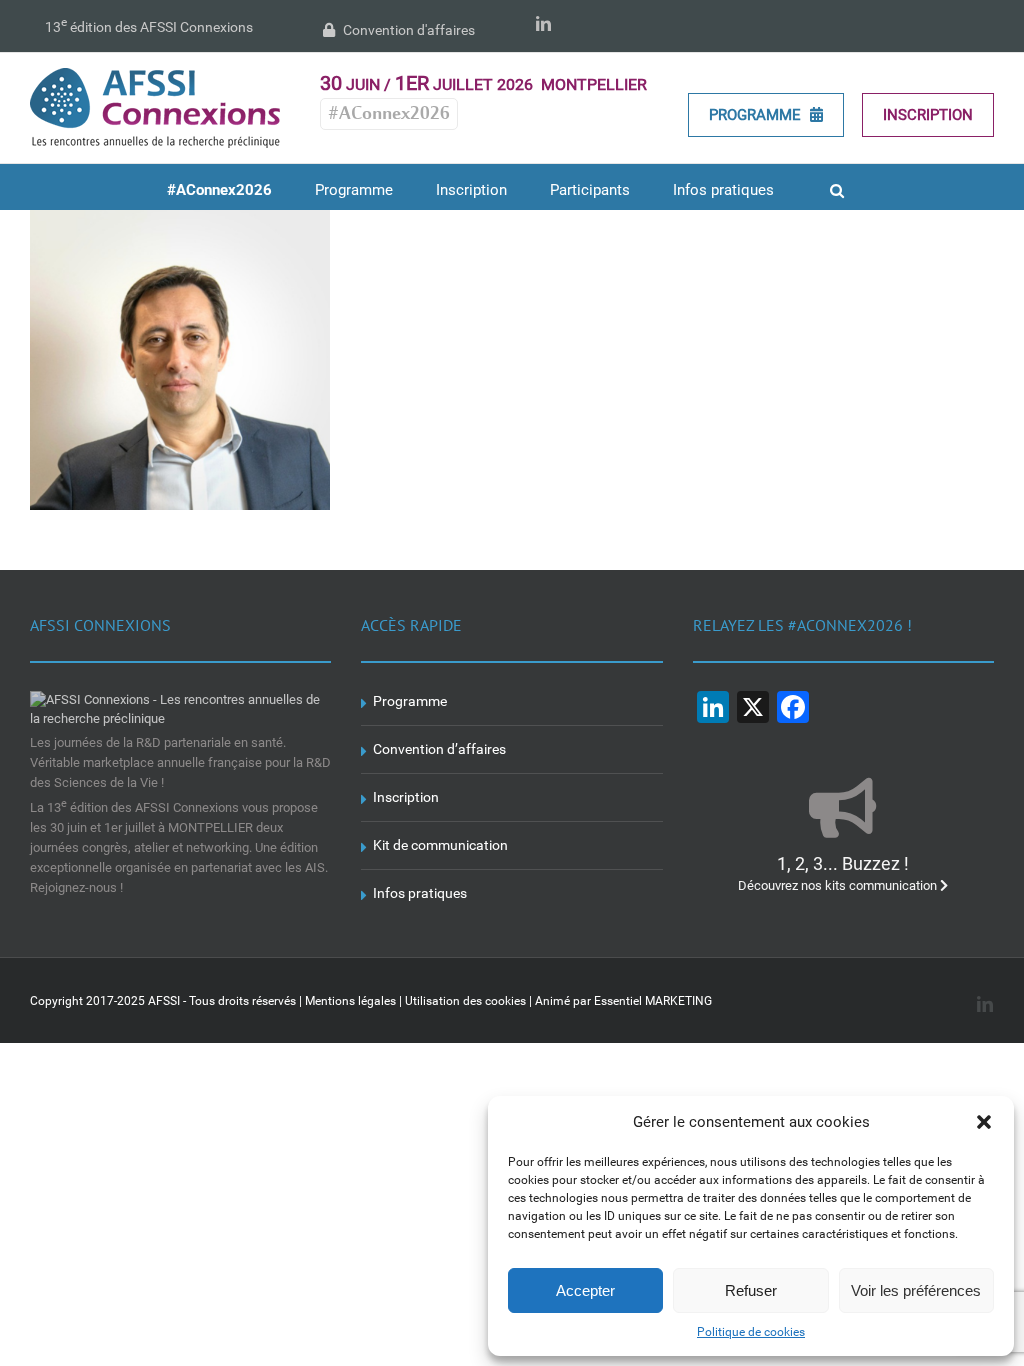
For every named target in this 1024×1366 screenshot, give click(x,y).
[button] (984, 1122)
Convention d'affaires (407, 30)
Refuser (751, 1290)
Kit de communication (440, 845)
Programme (757, 115)
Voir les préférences (916, 1290)
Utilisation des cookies (465, 1001)
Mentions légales (350, 1001)
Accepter (585, 1290)
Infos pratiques (420, 893)
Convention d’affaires (439, 749)
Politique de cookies (751, 1332)
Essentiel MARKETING (653, 1001)
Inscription (928, 115)
